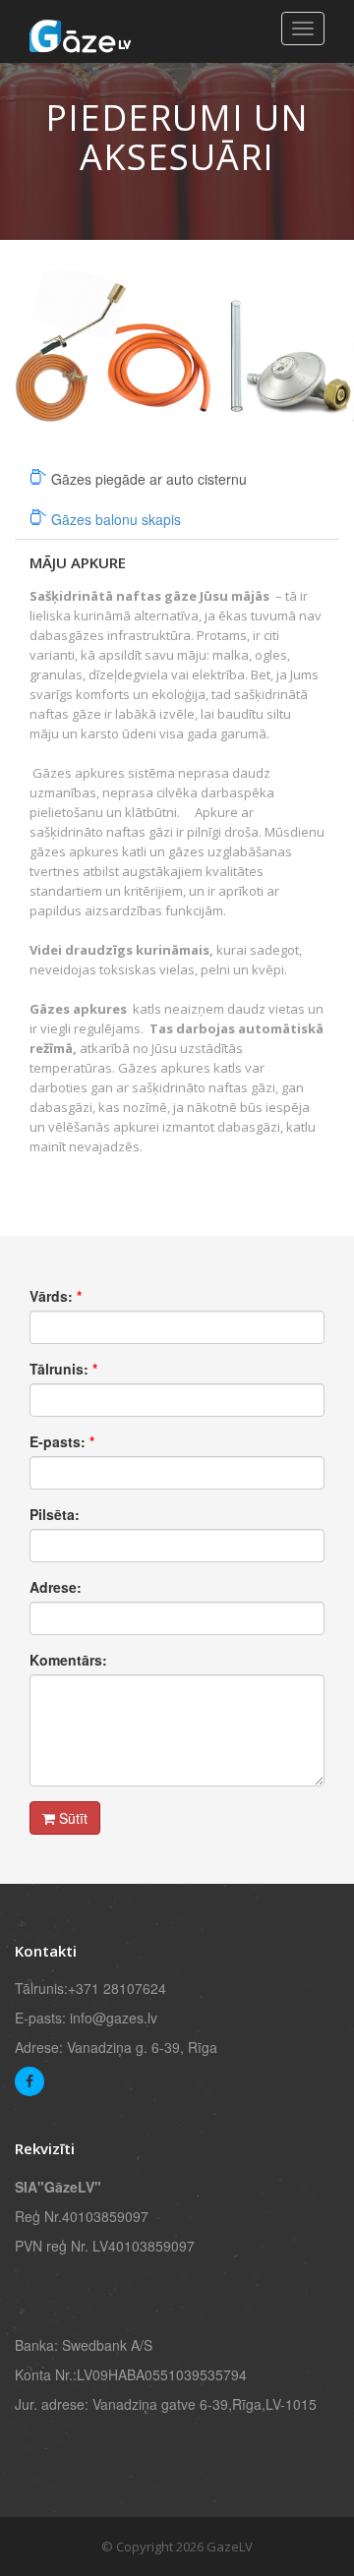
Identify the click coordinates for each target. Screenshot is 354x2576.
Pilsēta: (55, 1514)
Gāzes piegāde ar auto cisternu (149, 479)
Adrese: (56, 1587)
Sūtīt (71, 1818)
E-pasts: (62, 1441)
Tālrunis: (63, 1369)
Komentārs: (68, 1660)
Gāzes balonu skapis (116, 519)
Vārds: (56, 1296)
